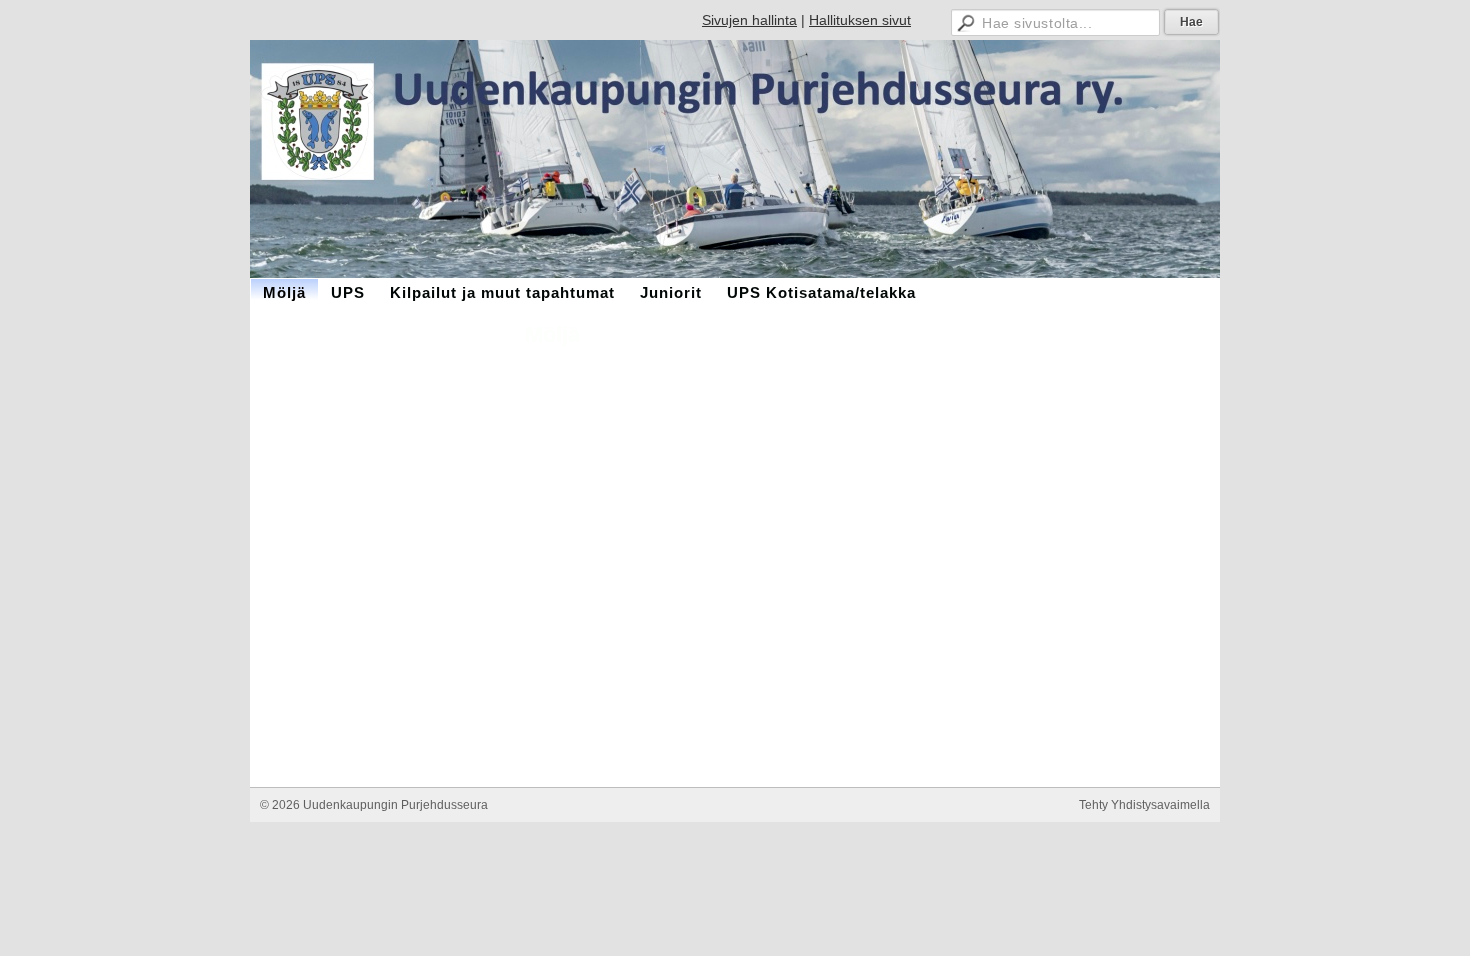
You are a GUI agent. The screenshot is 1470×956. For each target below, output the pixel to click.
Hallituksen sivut (860, 20)
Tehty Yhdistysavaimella (1144, 805)
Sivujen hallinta (749, 20)
